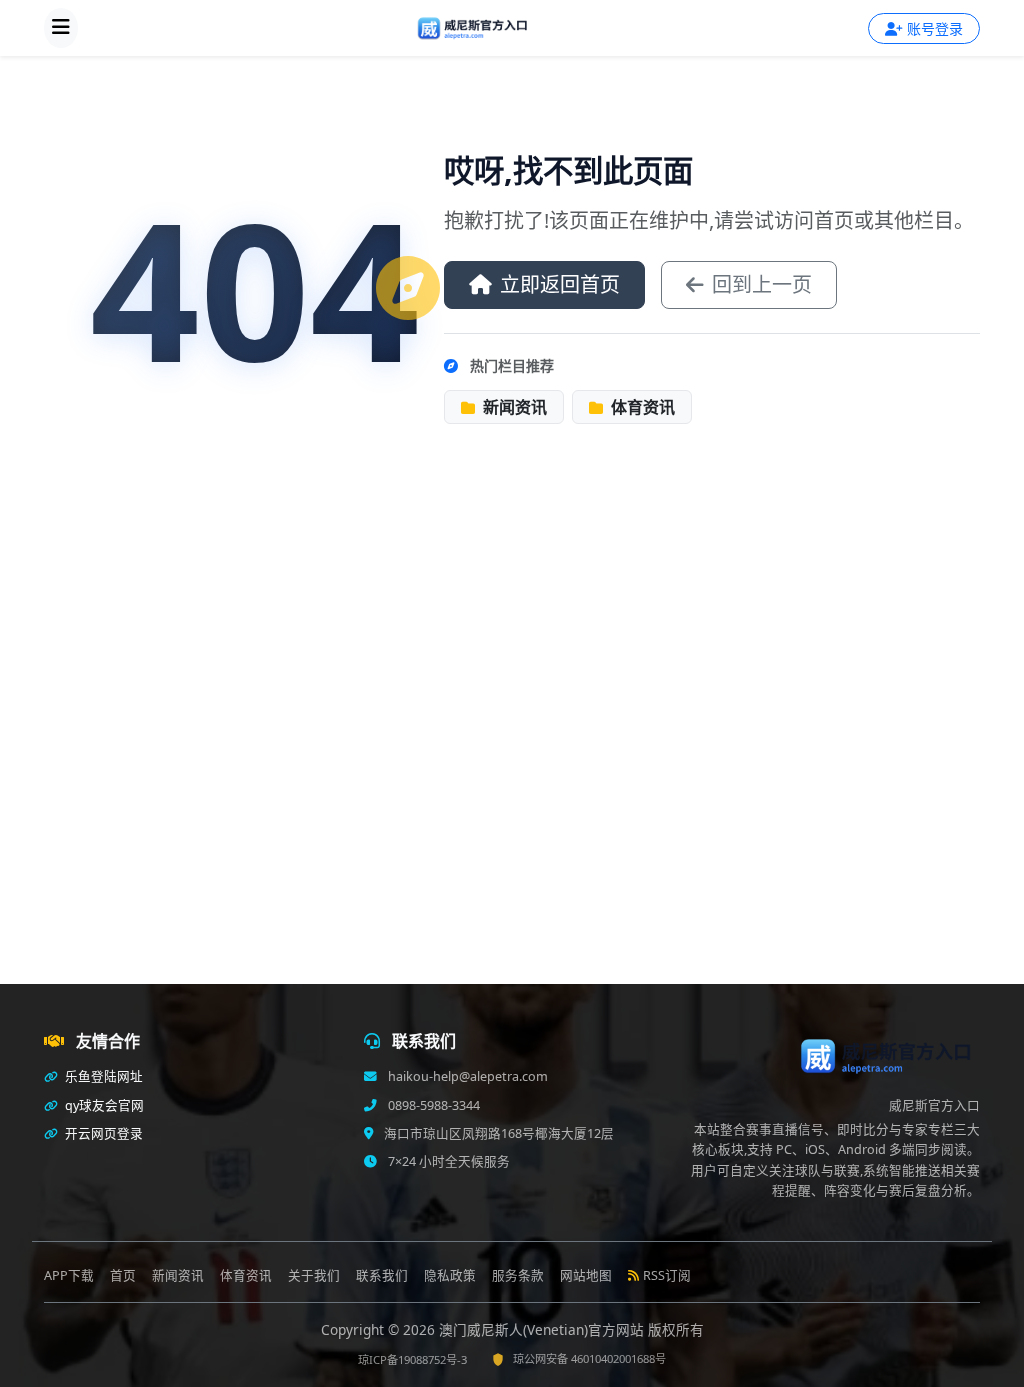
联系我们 (382, 1275)
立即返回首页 (560, 284)
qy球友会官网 (103, 1105)
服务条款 (518, 1275)
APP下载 (69, 1275)
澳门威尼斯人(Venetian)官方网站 (543, 1329)
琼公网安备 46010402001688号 (589, 1358)
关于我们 (314, 1275)
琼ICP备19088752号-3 (412, 1359)
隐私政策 (450, 1275)
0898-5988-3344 (432, 1105)
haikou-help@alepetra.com (466, 1076)
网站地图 (586, 1275)
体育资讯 (641, 407)
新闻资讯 (513, 407)
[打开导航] (61, 28)
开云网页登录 (102, 1133)
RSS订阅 (667, 1275)
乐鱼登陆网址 (102, 1076)
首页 (123, 1275)
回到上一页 (762, 284)
